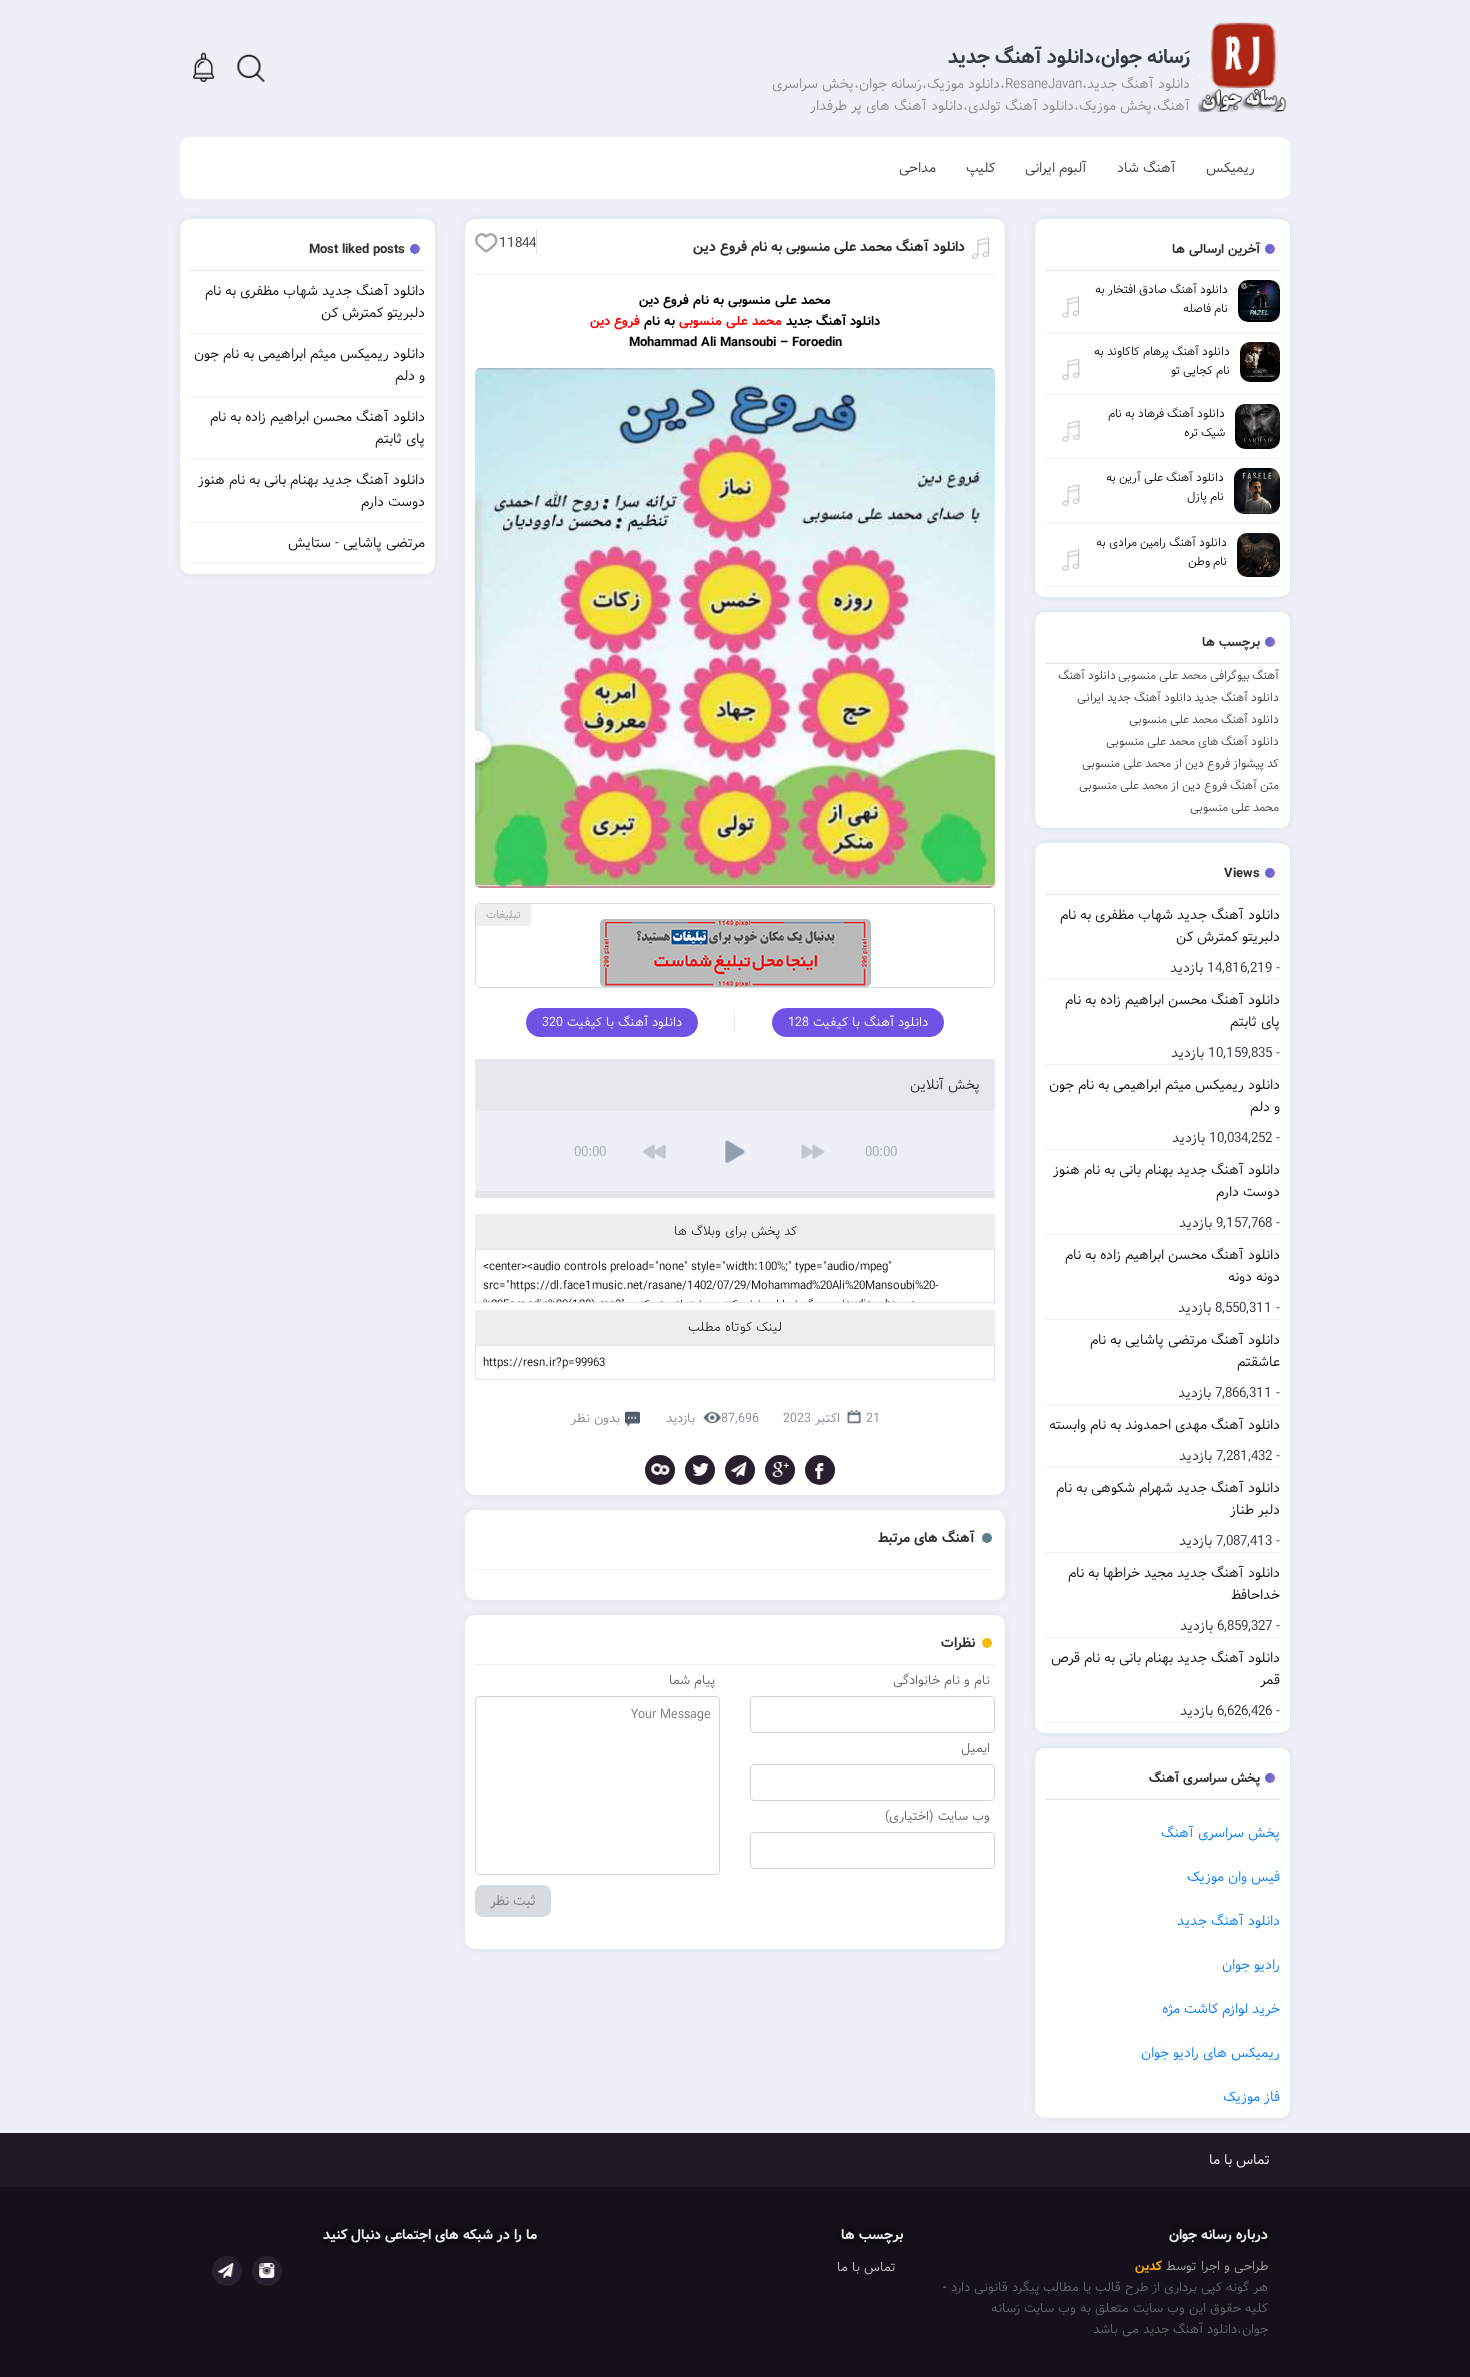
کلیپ (980, 168)
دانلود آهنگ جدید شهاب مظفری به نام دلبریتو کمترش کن (1170, 926)
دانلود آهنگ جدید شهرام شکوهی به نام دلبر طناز (1168, 1499)
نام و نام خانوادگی (941, 1680)
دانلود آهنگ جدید (1236, 697)
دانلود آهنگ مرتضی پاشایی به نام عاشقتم (1185, 1351)
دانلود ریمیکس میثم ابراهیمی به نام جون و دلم (1164, 1096)
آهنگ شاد (1146, 168)
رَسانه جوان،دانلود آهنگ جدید (1069, 57)
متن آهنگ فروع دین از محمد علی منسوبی (1179, 785)
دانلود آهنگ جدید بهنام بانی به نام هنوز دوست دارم (1166, 1181)
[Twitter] (700, 1470)
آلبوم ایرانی (1056, 168)
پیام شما (692, 1680)
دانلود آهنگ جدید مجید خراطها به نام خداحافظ (1174, 1584)
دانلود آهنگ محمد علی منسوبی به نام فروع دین (829, 247)
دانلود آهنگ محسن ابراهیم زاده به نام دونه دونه (1172, 1266)
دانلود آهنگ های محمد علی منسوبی (1192, 741)
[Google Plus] (780, 1470)
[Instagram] (267, 2271)
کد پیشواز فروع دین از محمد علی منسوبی (1180, 763)
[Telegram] (740, 1470)
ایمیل (975, 1748)
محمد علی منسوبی (1234, 807)
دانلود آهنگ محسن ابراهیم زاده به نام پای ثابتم (1172, 1011)
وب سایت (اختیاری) (937, 1816)
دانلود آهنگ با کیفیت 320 (612, 1022)
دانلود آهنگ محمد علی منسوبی (1204, 719)
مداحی (917, 168)
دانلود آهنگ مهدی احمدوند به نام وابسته (1164, 1425)
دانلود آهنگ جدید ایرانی (1134, 697)
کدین (1148, 2266)
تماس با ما (1239, 2160)
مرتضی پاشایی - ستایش (356, 543)
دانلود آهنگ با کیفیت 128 (858, 1022)
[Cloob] (660, 1470)
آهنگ (1265, 675)
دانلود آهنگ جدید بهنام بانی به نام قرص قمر (1165, 1669)
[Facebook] (820, 1470)
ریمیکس (1230, 168)
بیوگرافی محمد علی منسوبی (1184, 675)
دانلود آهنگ (1087, 675)
